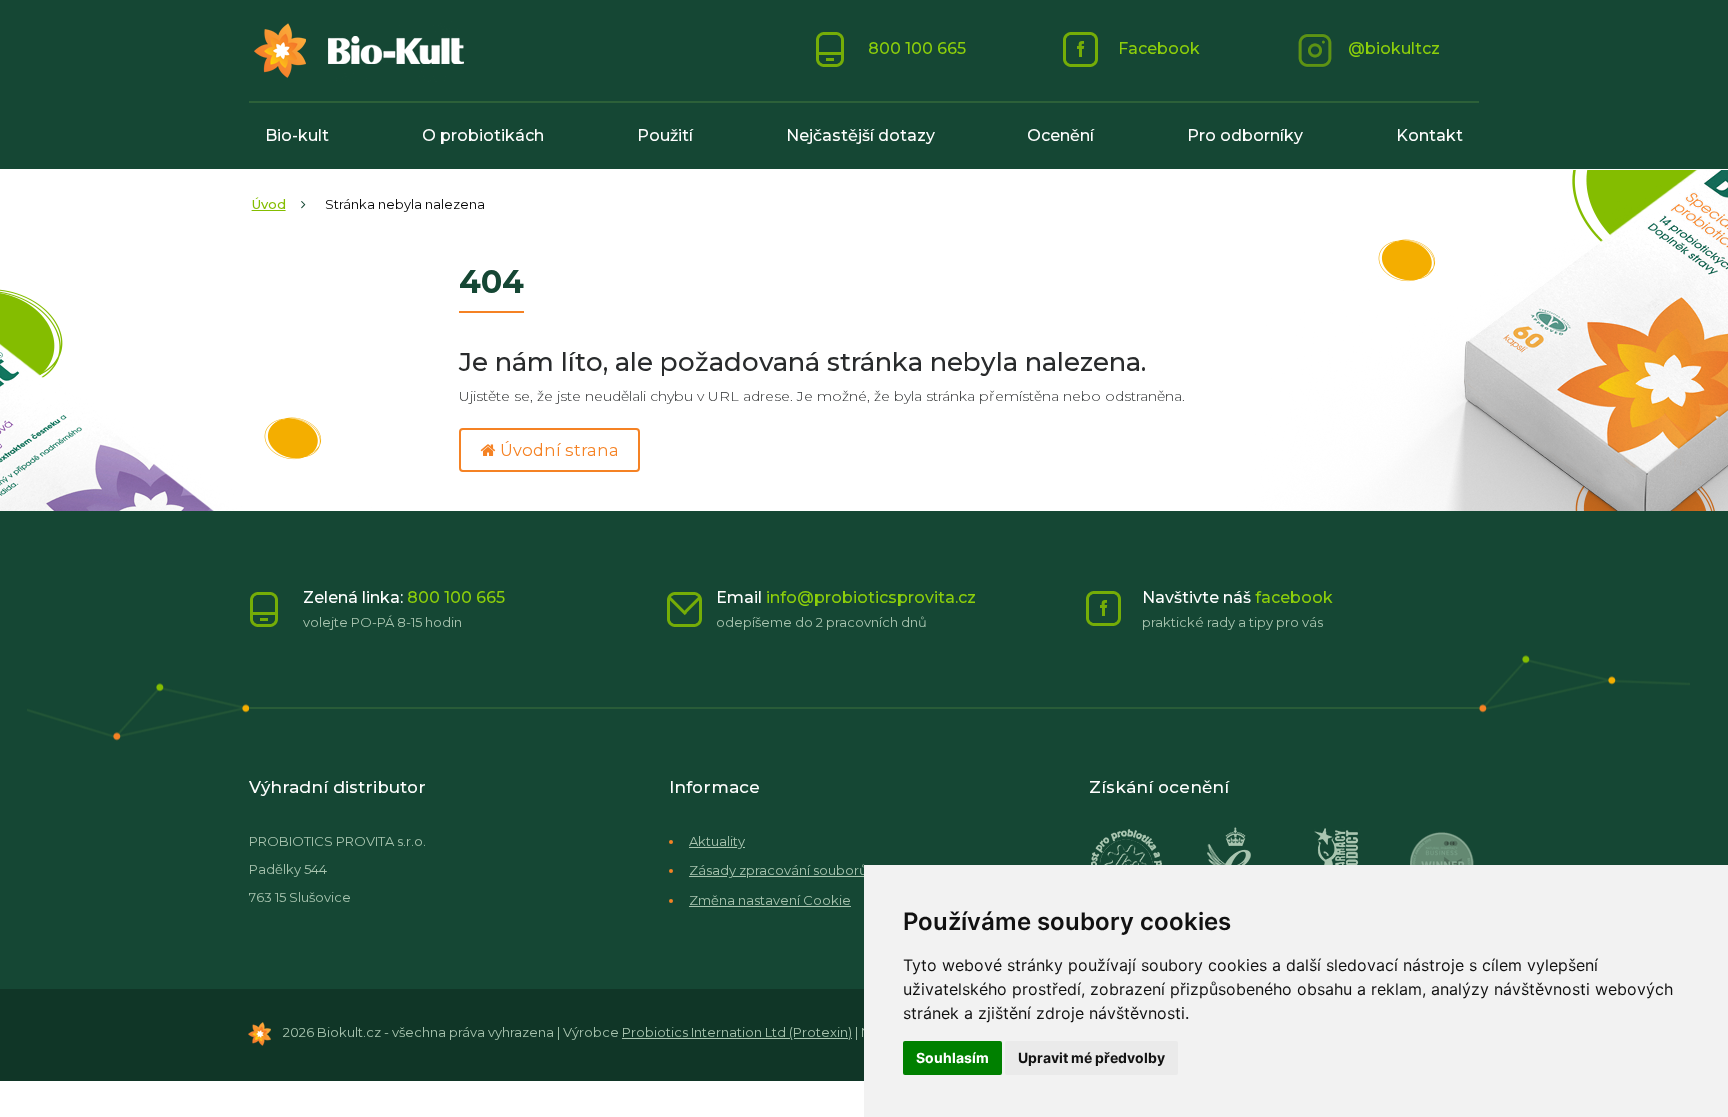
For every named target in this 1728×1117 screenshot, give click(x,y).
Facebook (1157, 48)
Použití (665, 135)
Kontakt (1429, 135)
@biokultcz (1394, 48)
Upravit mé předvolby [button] (1091, 1057)
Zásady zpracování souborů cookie (803, 870)
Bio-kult (297, 135)
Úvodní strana (557, 450)
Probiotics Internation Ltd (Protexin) (737, 1032)
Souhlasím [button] (952, 1057)
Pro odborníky (1245, 135)
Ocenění (1060, 135)
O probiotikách (483, 135)
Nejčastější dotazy (860, 135)
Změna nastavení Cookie (770, 900)
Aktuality (717, 841)
